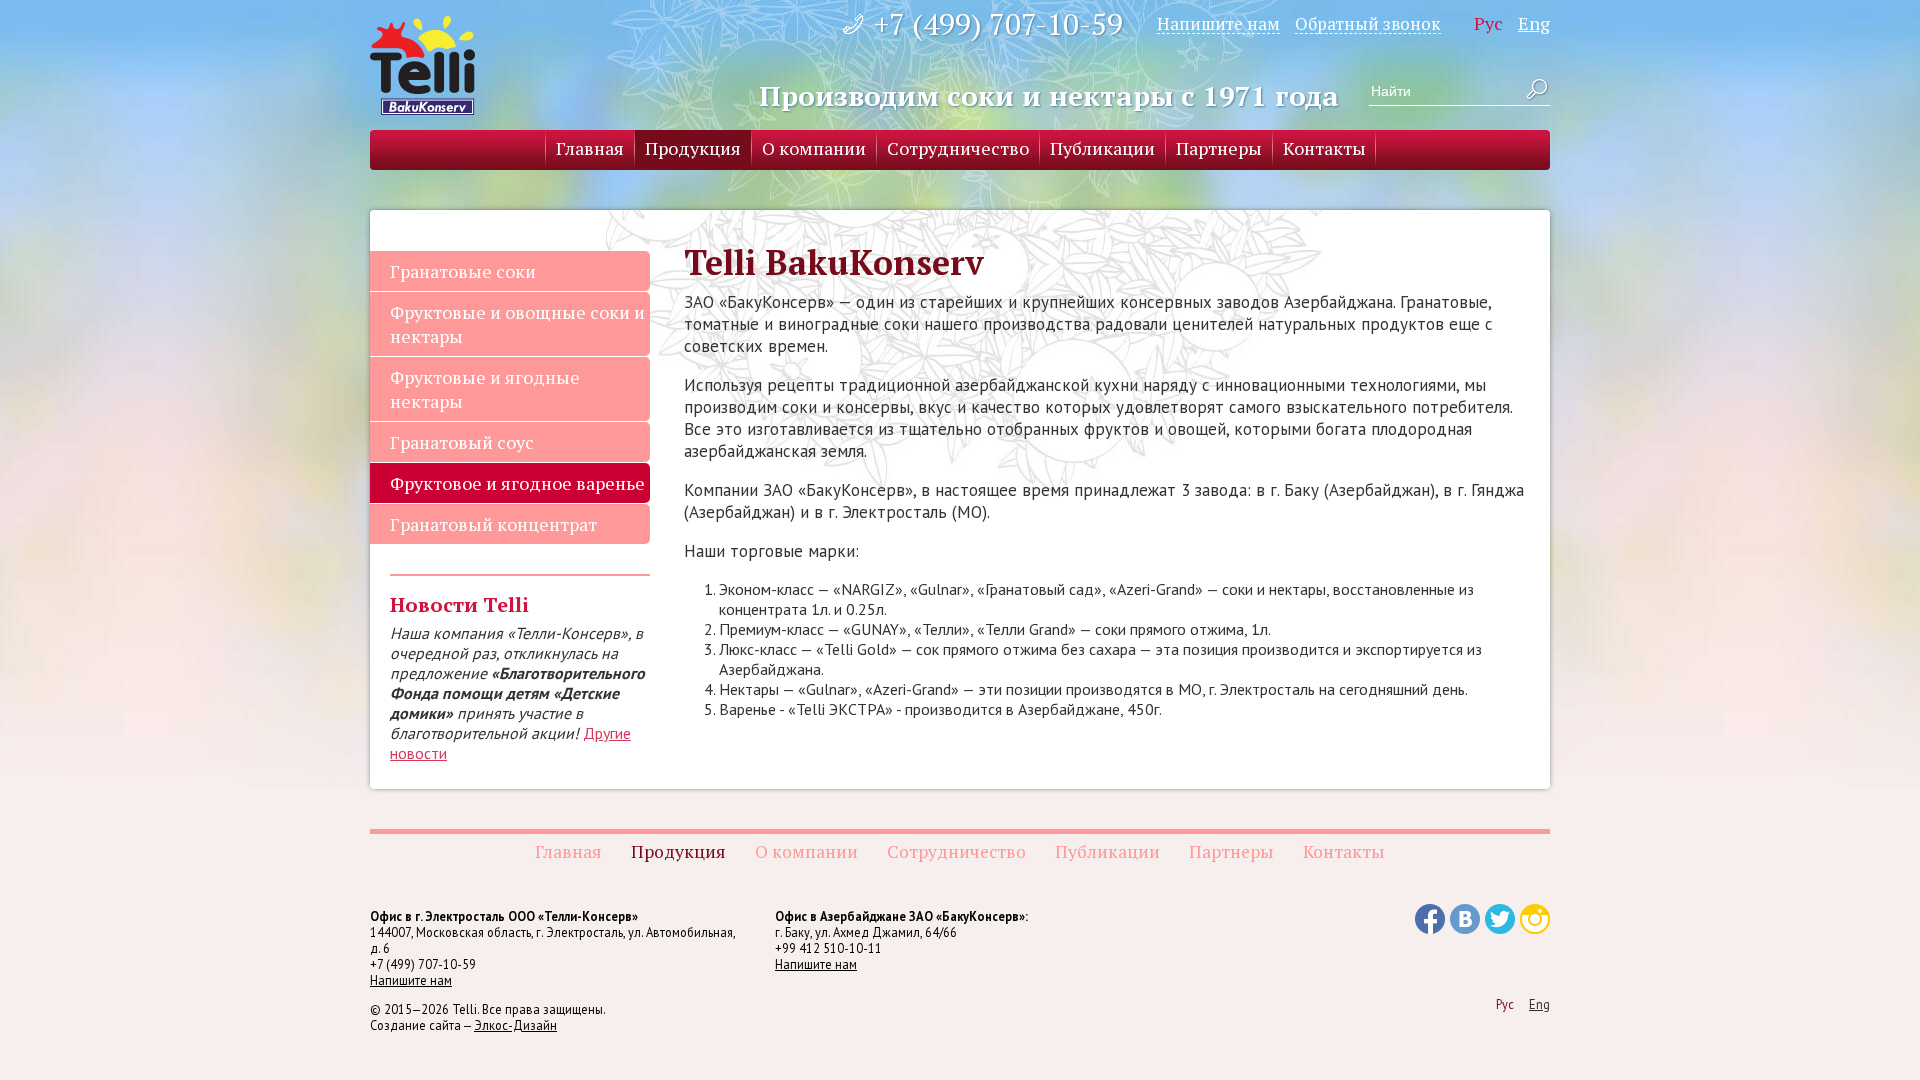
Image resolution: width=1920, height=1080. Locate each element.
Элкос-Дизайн (515, 1025)
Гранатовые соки (463, 271)
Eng (1534, 23)
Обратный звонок (1368, 23)
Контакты (1324, 148)
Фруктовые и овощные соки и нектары (517, 324)
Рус (1488, 23)
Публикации (1102, 148)
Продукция (693, 148)
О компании (814, 148)
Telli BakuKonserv (422, 65)
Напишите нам (1218, 23)
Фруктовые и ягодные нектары (485, 389)
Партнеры (1219, 148)
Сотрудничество (958, 148)
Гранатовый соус (462, 442)
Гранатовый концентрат (493, 524)
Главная (590, 148)
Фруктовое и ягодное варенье (517, 483)
